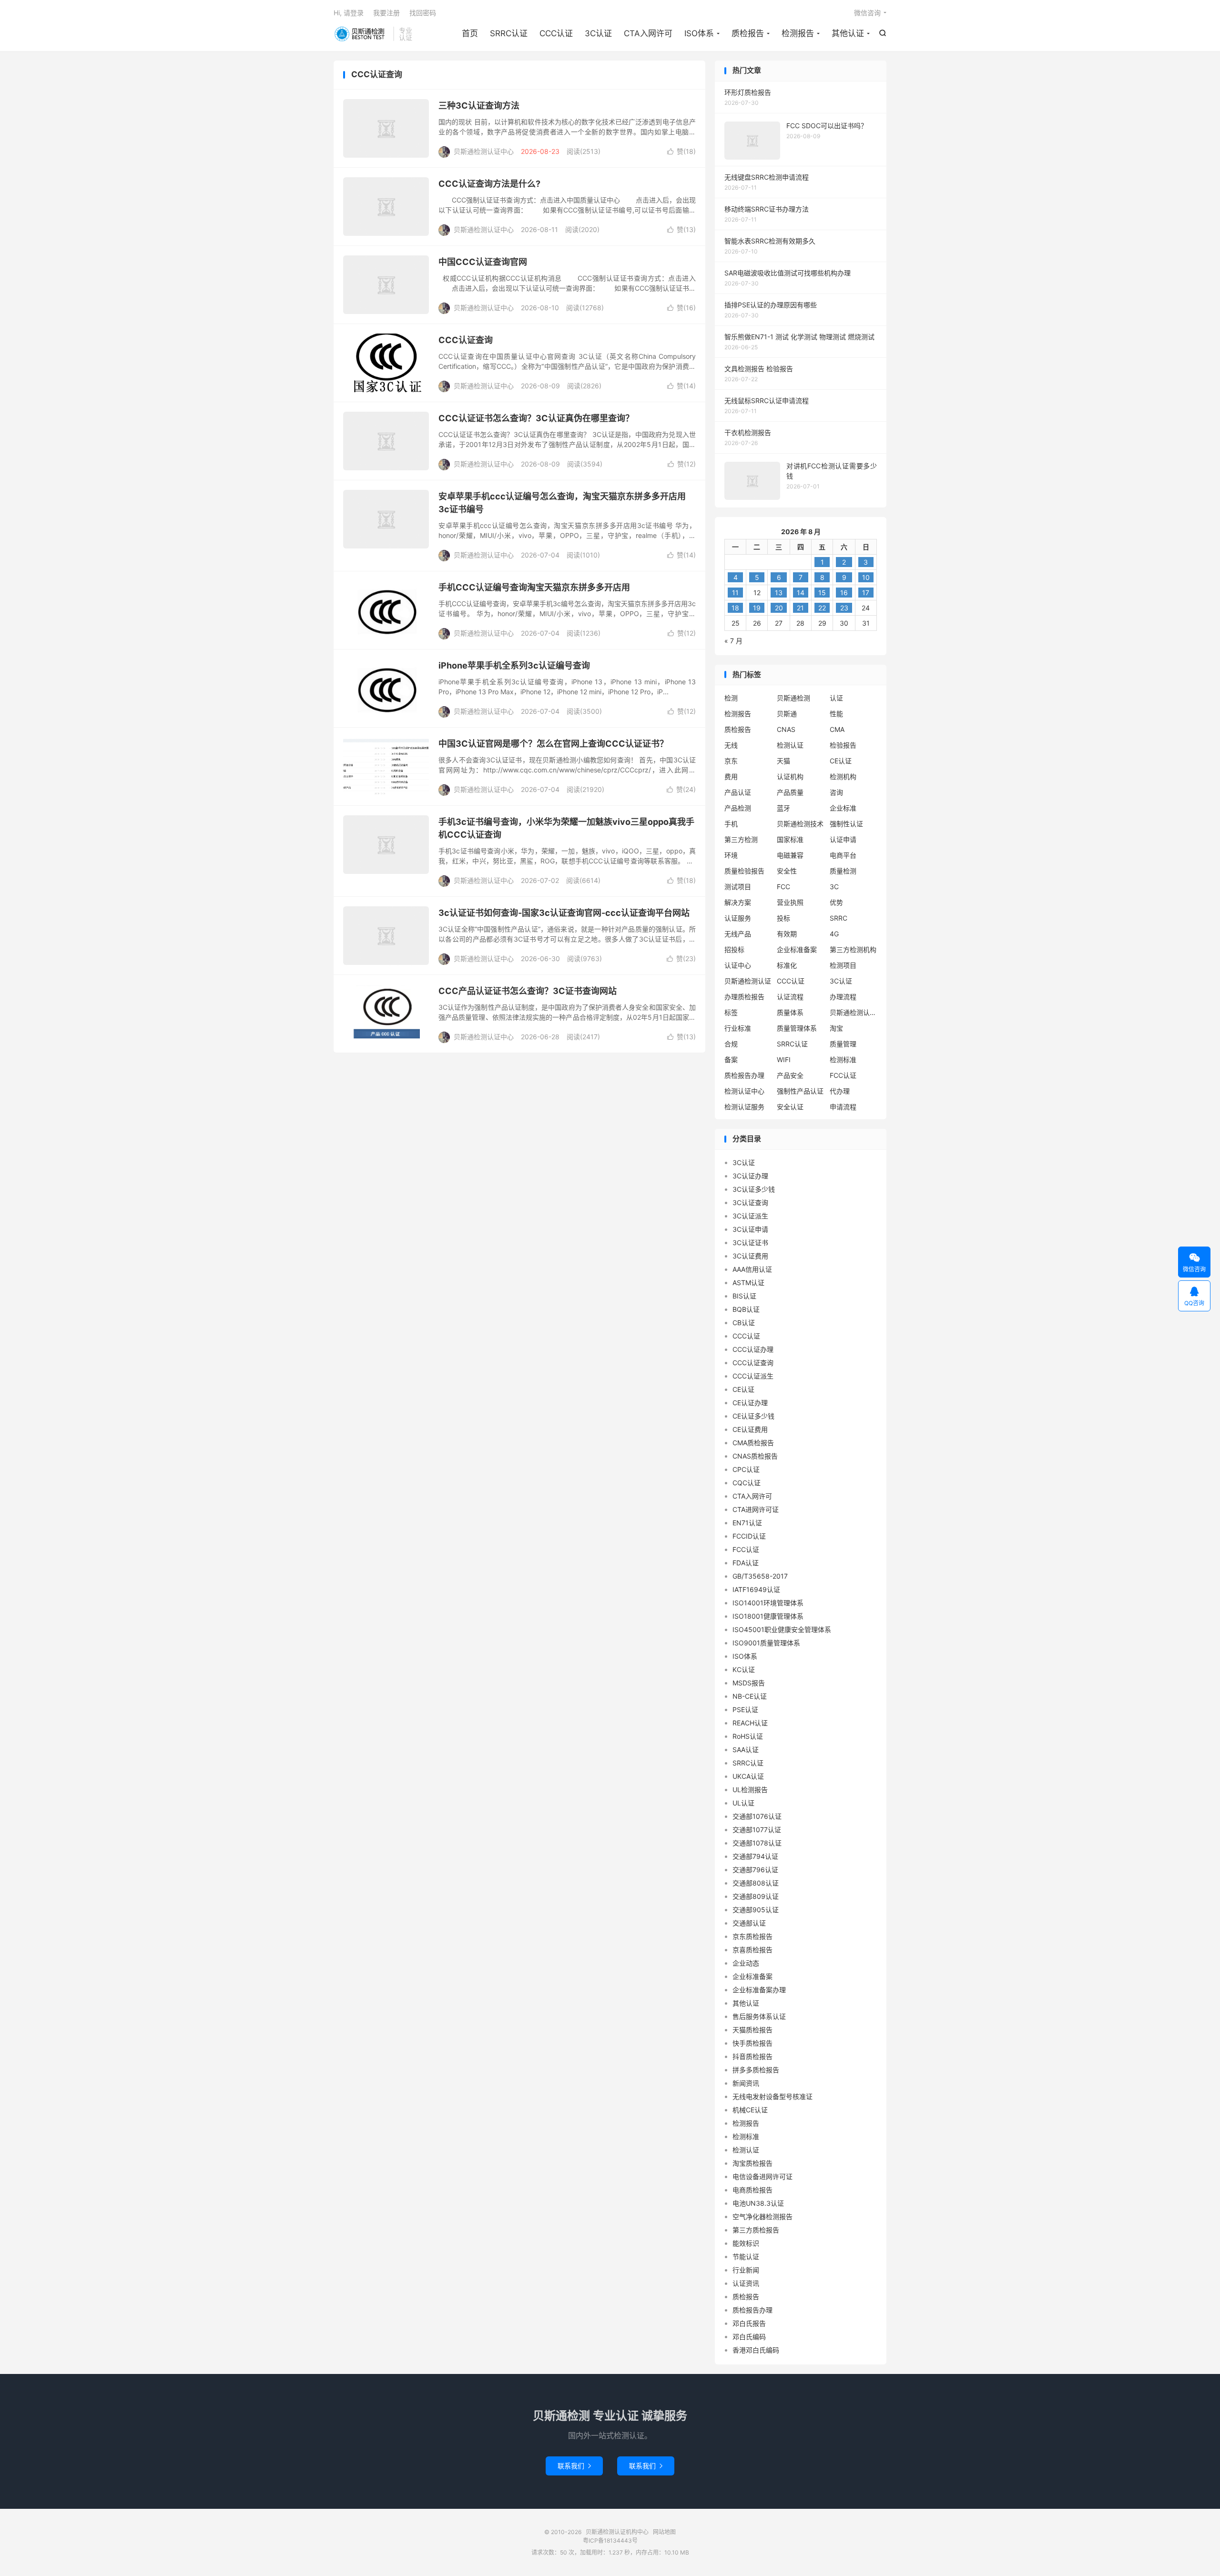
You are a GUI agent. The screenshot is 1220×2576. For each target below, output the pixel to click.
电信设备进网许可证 (762, 2176)
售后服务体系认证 (759, 2016)
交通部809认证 (756, 1896)
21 (800, 608)
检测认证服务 (744, 1107)
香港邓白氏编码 (756, 2350)
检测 (731, 698)
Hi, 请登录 (349, 13)
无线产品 (738, 934)
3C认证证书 (750, 1242)
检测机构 (843, 776)
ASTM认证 (748, 1283)
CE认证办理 (750, 1403)
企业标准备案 (797, 949)
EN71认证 (747, 1523)
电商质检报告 (752, 2190)
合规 (731, 1044)
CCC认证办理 (753, 1349)
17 (866, 593)
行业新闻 (746, 2270)
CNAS (786, 729)
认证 (836, 698)
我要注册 (386, 13)
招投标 (734, 949)
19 (757, 608)
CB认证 (744, 1323)
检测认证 (790, 745)
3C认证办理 (750, 1176)
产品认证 (738, 792)
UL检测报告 (750, 1790)
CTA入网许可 (648, 33)
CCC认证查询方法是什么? (489, 184)
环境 (731, 855)
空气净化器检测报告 (762, 2216)
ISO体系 (699, 33)
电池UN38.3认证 (758, 2203)
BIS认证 (744, 1296)
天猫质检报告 (752, 2030)
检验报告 (843, 745)
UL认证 (743, 1803)
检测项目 (843, 965)
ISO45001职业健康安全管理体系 (782, 1629)
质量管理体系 (797, 1028)
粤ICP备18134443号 (610, 2541)
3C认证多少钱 (754, 1189)
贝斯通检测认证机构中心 (361, 34)
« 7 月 (733, 641)
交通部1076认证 (757, 1816)
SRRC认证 (509, 33)
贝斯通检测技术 (800, 824)
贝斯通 (787, 714)
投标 (783, 918)
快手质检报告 (752, 2043)
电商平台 (843, 855)
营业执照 (790, 902)
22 (822, 608)
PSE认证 (745, 1709)
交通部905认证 (756, 1910)
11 (735, 593)
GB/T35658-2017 (760, 1576)
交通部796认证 (755, 1870)
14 (801, 593)
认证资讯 (746, 2283)
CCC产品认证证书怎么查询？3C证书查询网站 (528, 991)
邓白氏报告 (749, 2323)
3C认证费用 (750, 1256)
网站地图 (664, 2532)
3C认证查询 (750, 1202)
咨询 (836, 792)
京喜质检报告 (752, 1950)
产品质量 (790, 792)
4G (834, 934)
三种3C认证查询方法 (479, 106)
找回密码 (423, 13)
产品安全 (790, 1075)
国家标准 (790, 839)
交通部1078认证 (757, 1843)
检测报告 (798, 33)
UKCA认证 (748, 1776)
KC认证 (744, 1669)
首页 (470, 33)
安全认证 (790, 1107)
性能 (836, 714)
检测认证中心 (744, 1091)
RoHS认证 (748, 1736)
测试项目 (738, 887)
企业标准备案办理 (759, 1990)
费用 (731, 776)
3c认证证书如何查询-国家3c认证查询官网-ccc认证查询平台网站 (564, 913)
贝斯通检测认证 (748, 981)
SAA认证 (746, 1749)
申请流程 (843, 1107)
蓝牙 (783, 808)
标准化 (787, 965)
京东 (731, 761)
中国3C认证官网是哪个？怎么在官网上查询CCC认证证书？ (553, 744)
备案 (731, 1060)
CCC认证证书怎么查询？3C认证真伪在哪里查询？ (536, 418)
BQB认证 (746, 1309)
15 (822, 593)
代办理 (840, 1091)
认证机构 (790, 776)
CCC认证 (556, 33)
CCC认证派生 (753, 1376)
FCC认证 (843, 1075)
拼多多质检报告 (756, 2070)
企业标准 (843, 808)
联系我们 (574, 2466)
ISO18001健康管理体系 (768, 1616)
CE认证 (841, 761)
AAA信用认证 (752, 1269)
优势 (836, 902)
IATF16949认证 (756, 1589)
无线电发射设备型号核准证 (773, 2096)
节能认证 (746, 2257)
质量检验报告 (744, 871)
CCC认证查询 (466, 340)
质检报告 (748, 33)
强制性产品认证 (800, 1091)
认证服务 (738, 918)
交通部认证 (749, 1923)
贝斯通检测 (793, 698)
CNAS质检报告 (755, 1456)
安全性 (787, 871)
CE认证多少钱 (753, 1416)
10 (866, 577)
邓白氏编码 (749, 2337)
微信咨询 (867, 13)
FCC (783, 887)
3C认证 (598, 33)
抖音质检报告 (752, 2056)
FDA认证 (746, 1563)
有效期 (787, 934)
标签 (731, 1012)
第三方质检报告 (756, 2230)
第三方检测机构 (853, 949)
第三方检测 (741, 839)
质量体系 (790, 1012)
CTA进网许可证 (756, 1509)
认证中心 (738, 965)
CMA (837, 729)
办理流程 (843, 997)
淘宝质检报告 (752, 2163)
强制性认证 (846, 824)
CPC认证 (746, 1469)
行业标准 (738, 1028)
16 (844, 593)
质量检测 (843, 871)
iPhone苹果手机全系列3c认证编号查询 (514, 665)
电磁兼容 (790, 855)
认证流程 (790, 997)
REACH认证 (750, 1723)
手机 (731, 824)
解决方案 (738, 902)
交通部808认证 (756, 1883)
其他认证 (848, 33)
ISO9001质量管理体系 (766, 1643)
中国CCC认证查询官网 (483, 262)
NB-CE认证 (750, 1696)
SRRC (839, 918)
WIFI (784, 1060)
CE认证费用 (750, 1429)
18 (735, 608)
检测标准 (843, 1060)
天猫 (783, 761)
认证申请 (843, 839)
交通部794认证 (755, 1856)
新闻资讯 (746, 2083)
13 (779, 593)
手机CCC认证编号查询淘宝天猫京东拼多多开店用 (534, 587)
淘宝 (836, 1028)
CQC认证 (747, 1483)
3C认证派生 (750, 1216)
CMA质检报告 (753, 1443)
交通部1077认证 (757, 1830)
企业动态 (746, 1963)
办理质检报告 (744, 997)
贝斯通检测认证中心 (854, 1012)
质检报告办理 (744, 1075)
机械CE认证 (750, 2110)
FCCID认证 (749, 1536)
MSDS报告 (749, 1683)
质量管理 (843, 1044)
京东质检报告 (752, 1936)
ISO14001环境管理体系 (768, 1603)
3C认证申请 (750, 1229)
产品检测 (738, 808)
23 (844, 608)
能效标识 (746, 2243)
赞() (681, 151)
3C (834, 887)
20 (779, 608)
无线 (731, 745)
